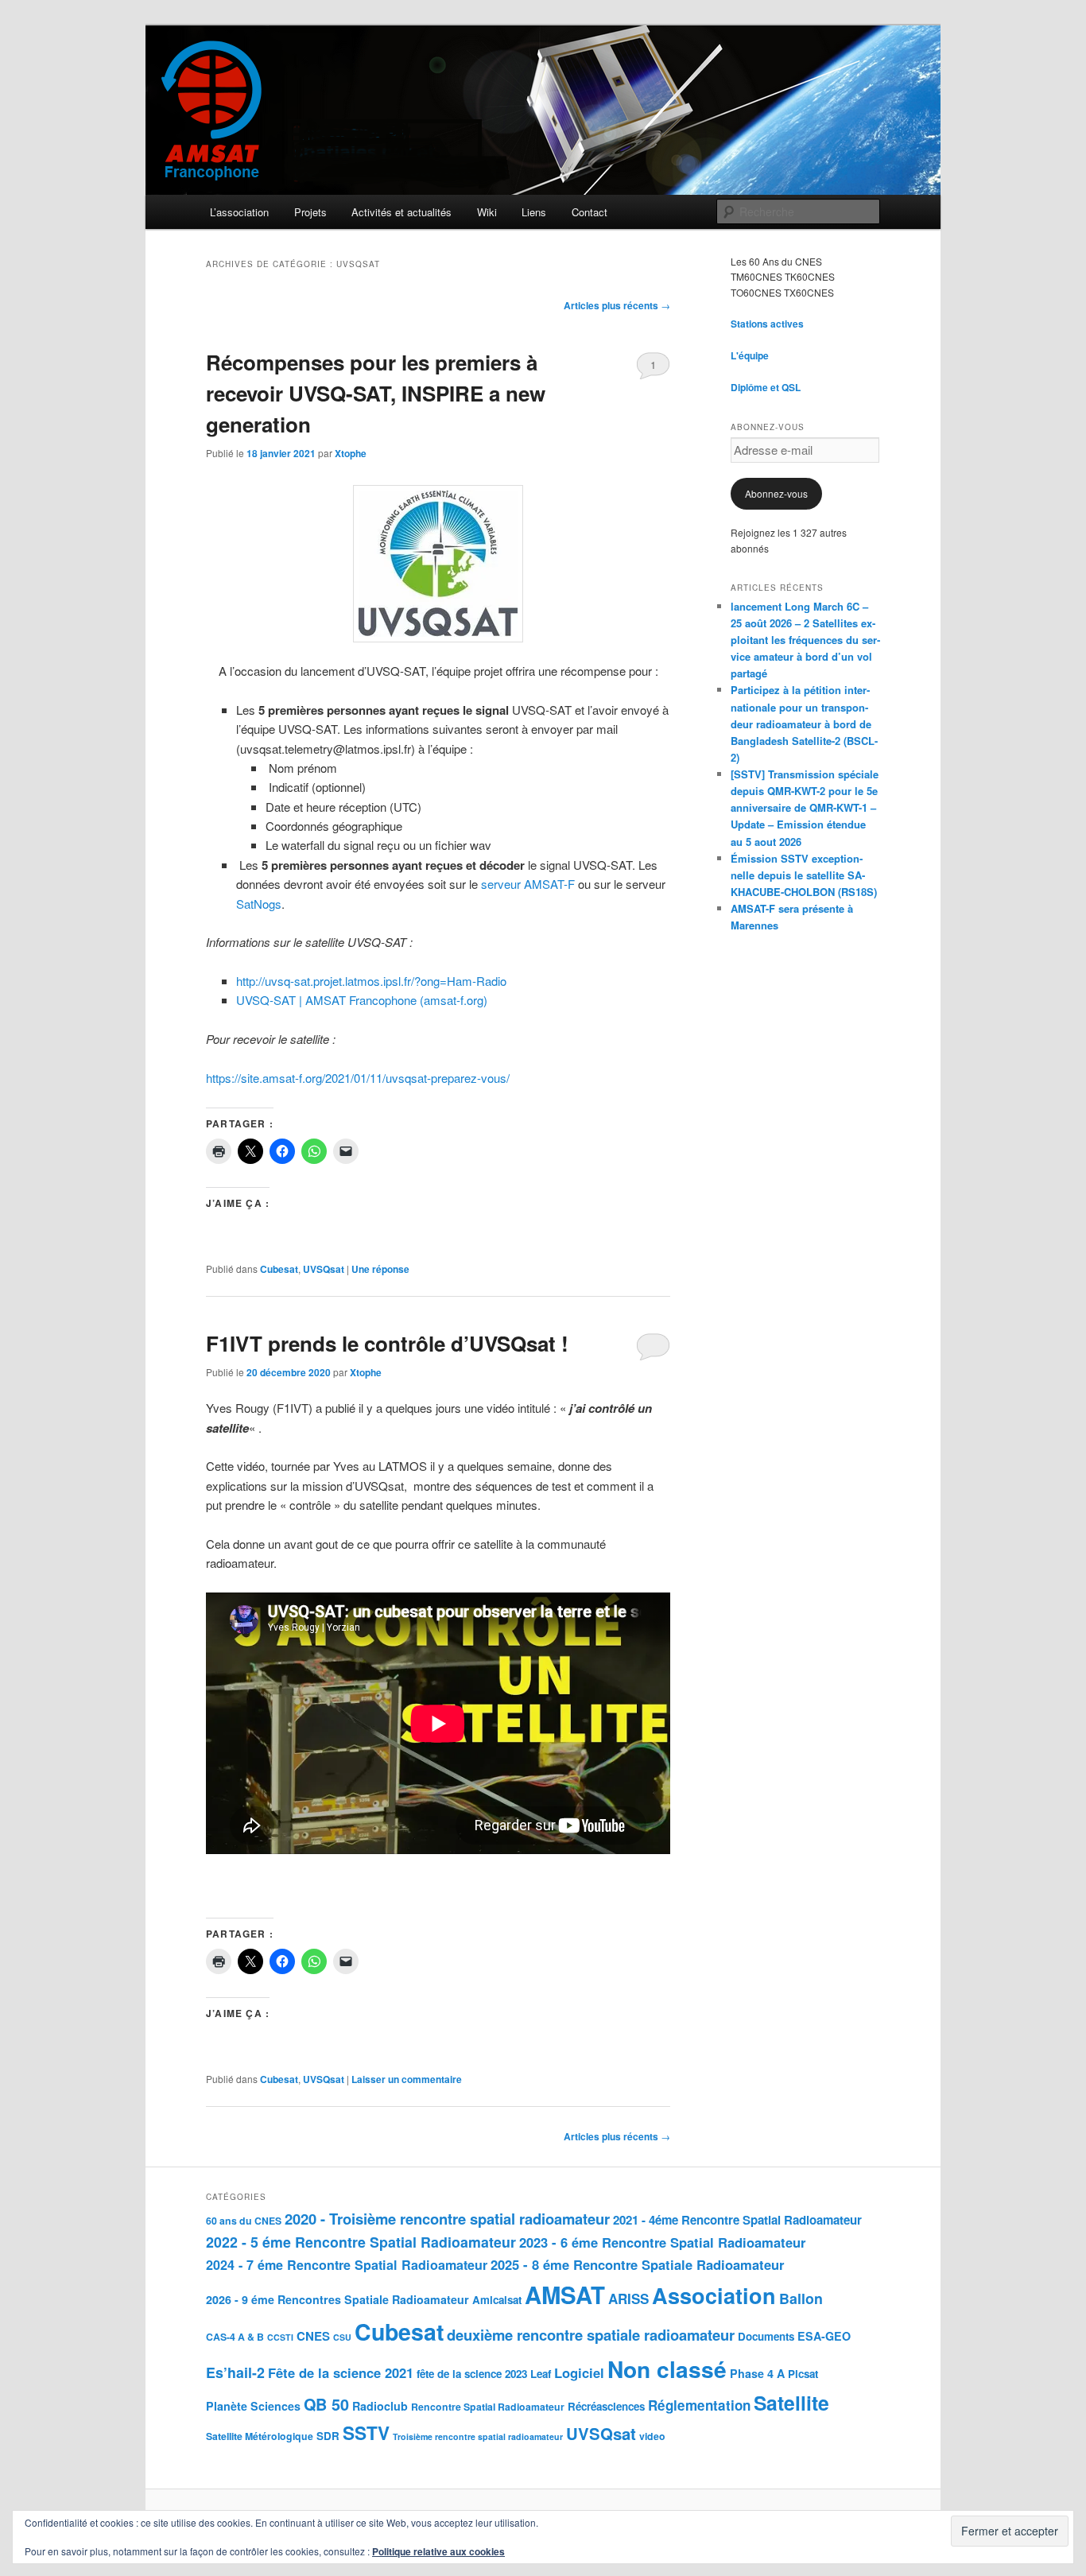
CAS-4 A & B (235, 2337)
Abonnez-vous (776, 493)
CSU (342, 2337)
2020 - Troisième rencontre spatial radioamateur (447, 2219)
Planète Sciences (253, 2406)
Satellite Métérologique (260, 2436)
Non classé (667, 2369)
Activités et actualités (401, 212)
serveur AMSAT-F (528, 884)
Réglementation (699, 2405)
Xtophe (351, 453)
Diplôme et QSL (766, 387)
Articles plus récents (617, 305)
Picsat (803, 2374)
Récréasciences (606, 2406)
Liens (534, 212)
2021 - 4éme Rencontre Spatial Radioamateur (737, 2220)
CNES (313, 2336)
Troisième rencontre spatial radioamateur (478, 2436)
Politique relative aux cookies (438, 2551)
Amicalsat (497, 2300)
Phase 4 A (757, 2373)
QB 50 (326, 2404)
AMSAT (565, 2295)
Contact (590, 212)
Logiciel (579, 2372)
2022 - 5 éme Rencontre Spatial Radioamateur (361, 2242)
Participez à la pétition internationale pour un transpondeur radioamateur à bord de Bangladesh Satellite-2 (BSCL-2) (804, 724)
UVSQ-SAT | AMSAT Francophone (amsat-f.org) (362, 1000)
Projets (310, 212)
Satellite (791, 2403)
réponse (380, 1269)
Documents (766, 2336)
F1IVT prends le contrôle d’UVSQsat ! (387, 1343)
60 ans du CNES (244, 2221)
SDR (328, 2436)
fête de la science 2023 (472, 2374)
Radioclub (380, 2406)
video (652, 2436)
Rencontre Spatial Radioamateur (488, 2407)
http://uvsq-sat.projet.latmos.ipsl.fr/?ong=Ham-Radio (371, 981)
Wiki (487, 212)
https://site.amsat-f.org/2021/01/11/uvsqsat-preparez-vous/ (358, 1078)
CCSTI (280, 2337)
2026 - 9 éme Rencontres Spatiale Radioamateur (337, 2299)
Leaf (541, 2374)
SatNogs (259, 904)
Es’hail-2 (235, 2372)
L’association (239, 212)
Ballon (801, 2298)
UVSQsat (324, 1269)
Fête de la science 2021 (341, 2372)
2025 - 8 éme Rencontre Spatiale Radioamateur (637, 2264)
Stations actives (767, 324)
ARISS (628, 2299)
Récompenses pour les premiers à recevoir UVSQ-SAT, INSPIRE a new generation (376, 393)
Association (714, 2295)
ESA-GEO (824, 2336)
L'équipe (750, 355)
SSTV (366, 2433)
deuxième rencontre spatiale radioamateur (591, 2335)
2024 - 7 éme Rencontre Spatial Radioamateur (347, 2265)
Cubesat (279, 1269)
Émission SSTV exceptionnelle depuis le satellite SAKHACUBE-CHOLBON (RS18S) (804, 875)
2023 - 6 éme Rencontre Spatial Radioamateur (662, 2242)
